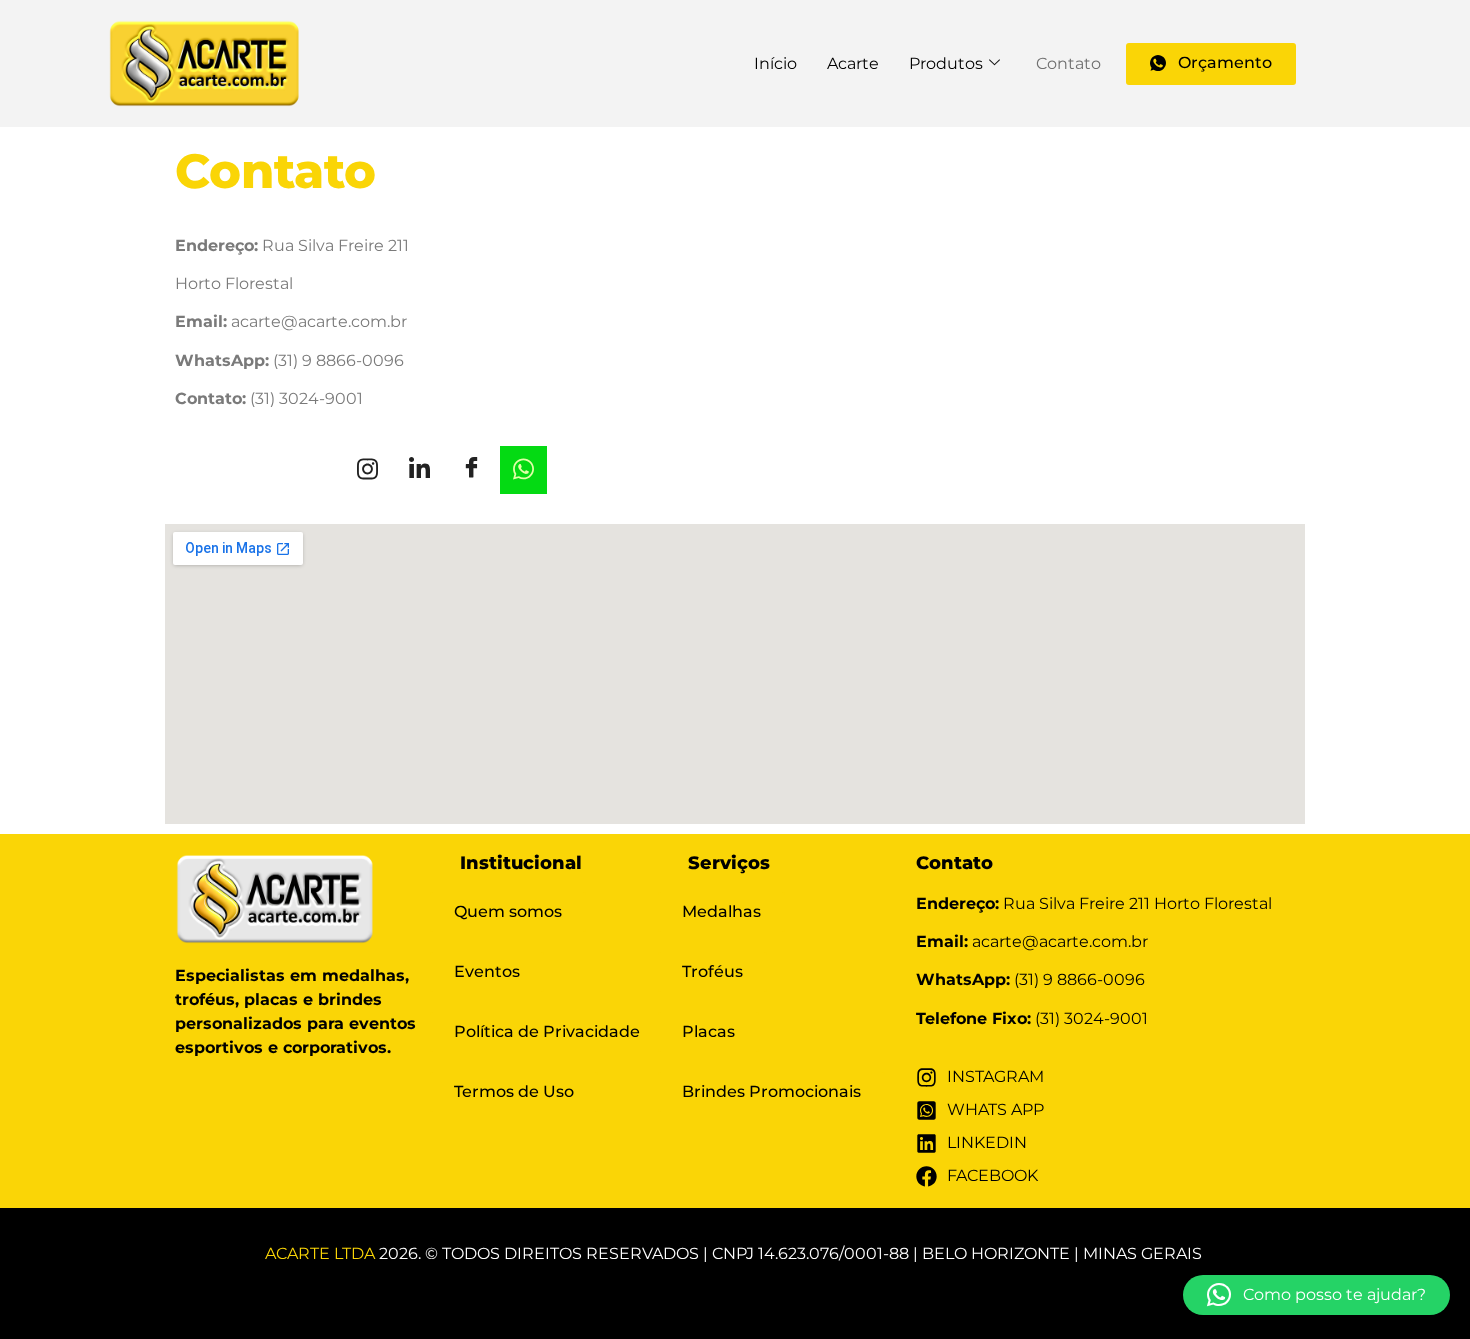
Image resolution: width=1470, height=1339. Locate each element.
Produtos (946, 63)
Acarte (853, 63)
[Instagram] (367, 470)
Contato (1068, 63)
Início (775, 63)
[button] (1316, 1295)
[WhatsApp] (523, 470)
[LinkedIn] (419, 470)
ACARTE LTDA (320, 1253)
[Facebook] (471, 470)
